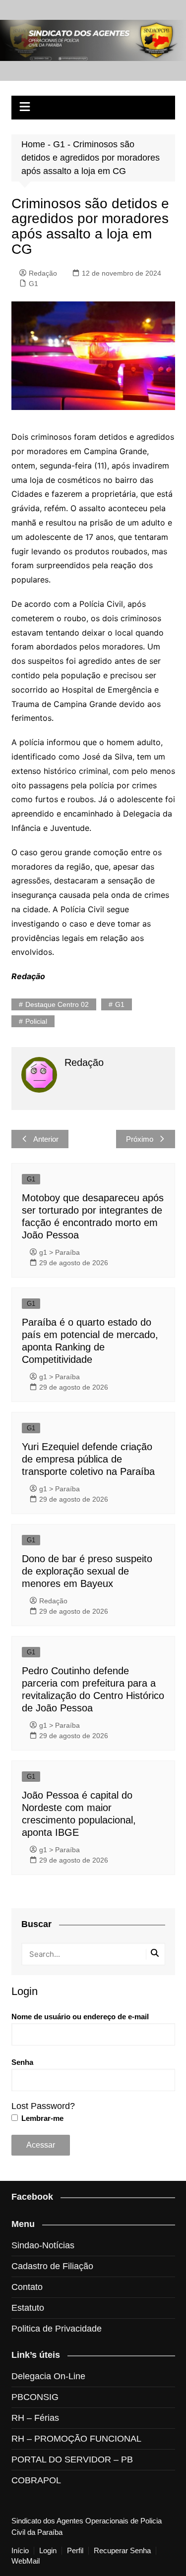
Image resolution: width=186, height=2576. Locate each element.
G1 (59, 144)
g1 (120, 1004)
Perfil (75, 2551)
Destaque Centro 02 (57, 1004)
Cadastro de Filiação (52, 2266)
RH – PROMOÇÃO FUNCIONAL (76, 2439)
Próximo (140, 1139)
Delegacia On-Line (48, 2376)
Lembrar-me (41, 2118)
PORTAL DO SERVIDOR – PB (72, 2459)
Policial (36, 1021)
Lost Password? (43, 2106)
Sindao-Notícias (43, 2245)
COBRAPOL (36, 2480)
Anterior (46, 1139)
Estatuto (28, 2308)
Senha (22, 2062)
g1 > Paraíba (60, 1252)
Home (33, 144)
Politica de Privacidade (57, 2329)
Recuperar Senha (122, 2551)
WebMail (26, 2561)
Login (48, 2551)
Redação (43, 273)
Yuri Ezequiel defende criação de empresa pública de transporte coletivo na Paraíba (88, 1459)
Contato (27, 2287)
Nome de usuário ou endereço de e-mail (80, 2017)
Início (20, 2551)
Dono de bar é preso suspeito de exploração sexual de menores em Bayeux (87, 1571)
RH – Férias (35, 2418)
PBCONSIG (35, 2397)
